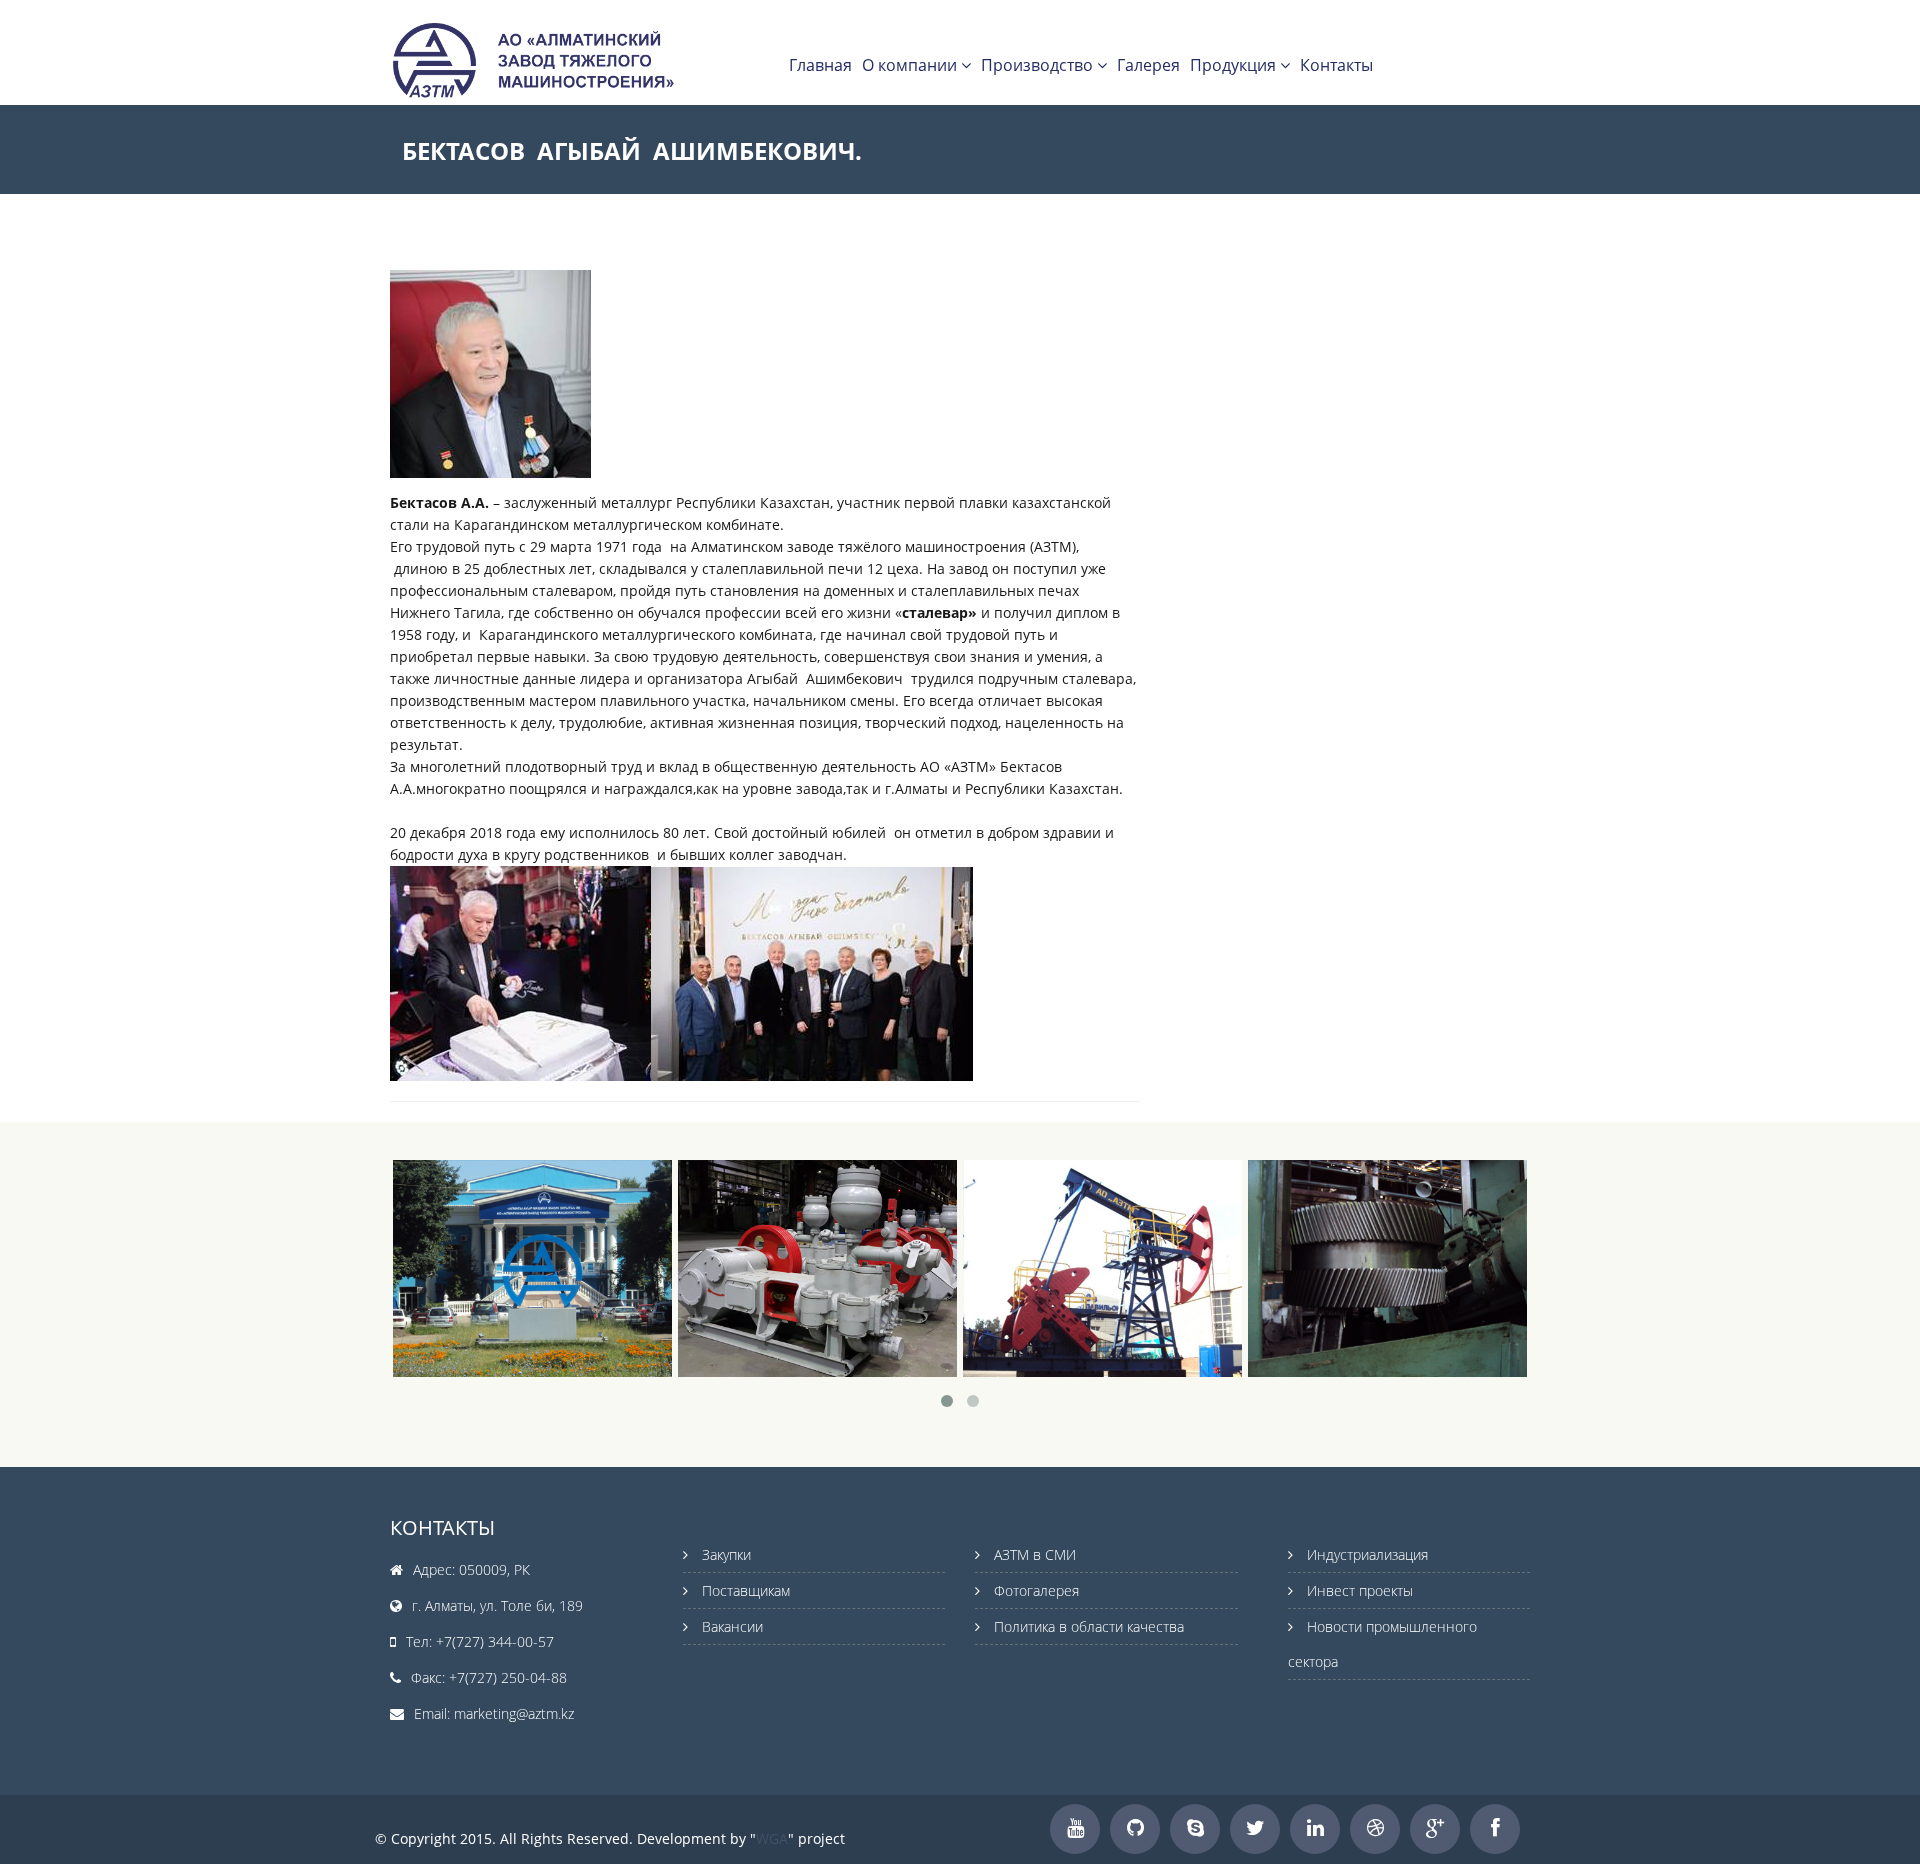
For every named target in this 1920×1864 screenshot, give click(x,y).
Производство (1039, 65)
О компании (911, 65)
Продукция (1235, 65)
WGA (772, 1838)
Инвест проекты (1360, 1590)
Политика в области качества (1089, 1626)
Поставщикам (746, 1590)
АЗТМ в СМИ (1035, 1554)
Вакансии (732, 1626)
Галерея (1148, 65)
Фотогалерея (1036, 1590)
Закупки (726, 1554)
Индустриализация (1367, 1554)
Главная (820, 65)
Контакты (1336, 65)
